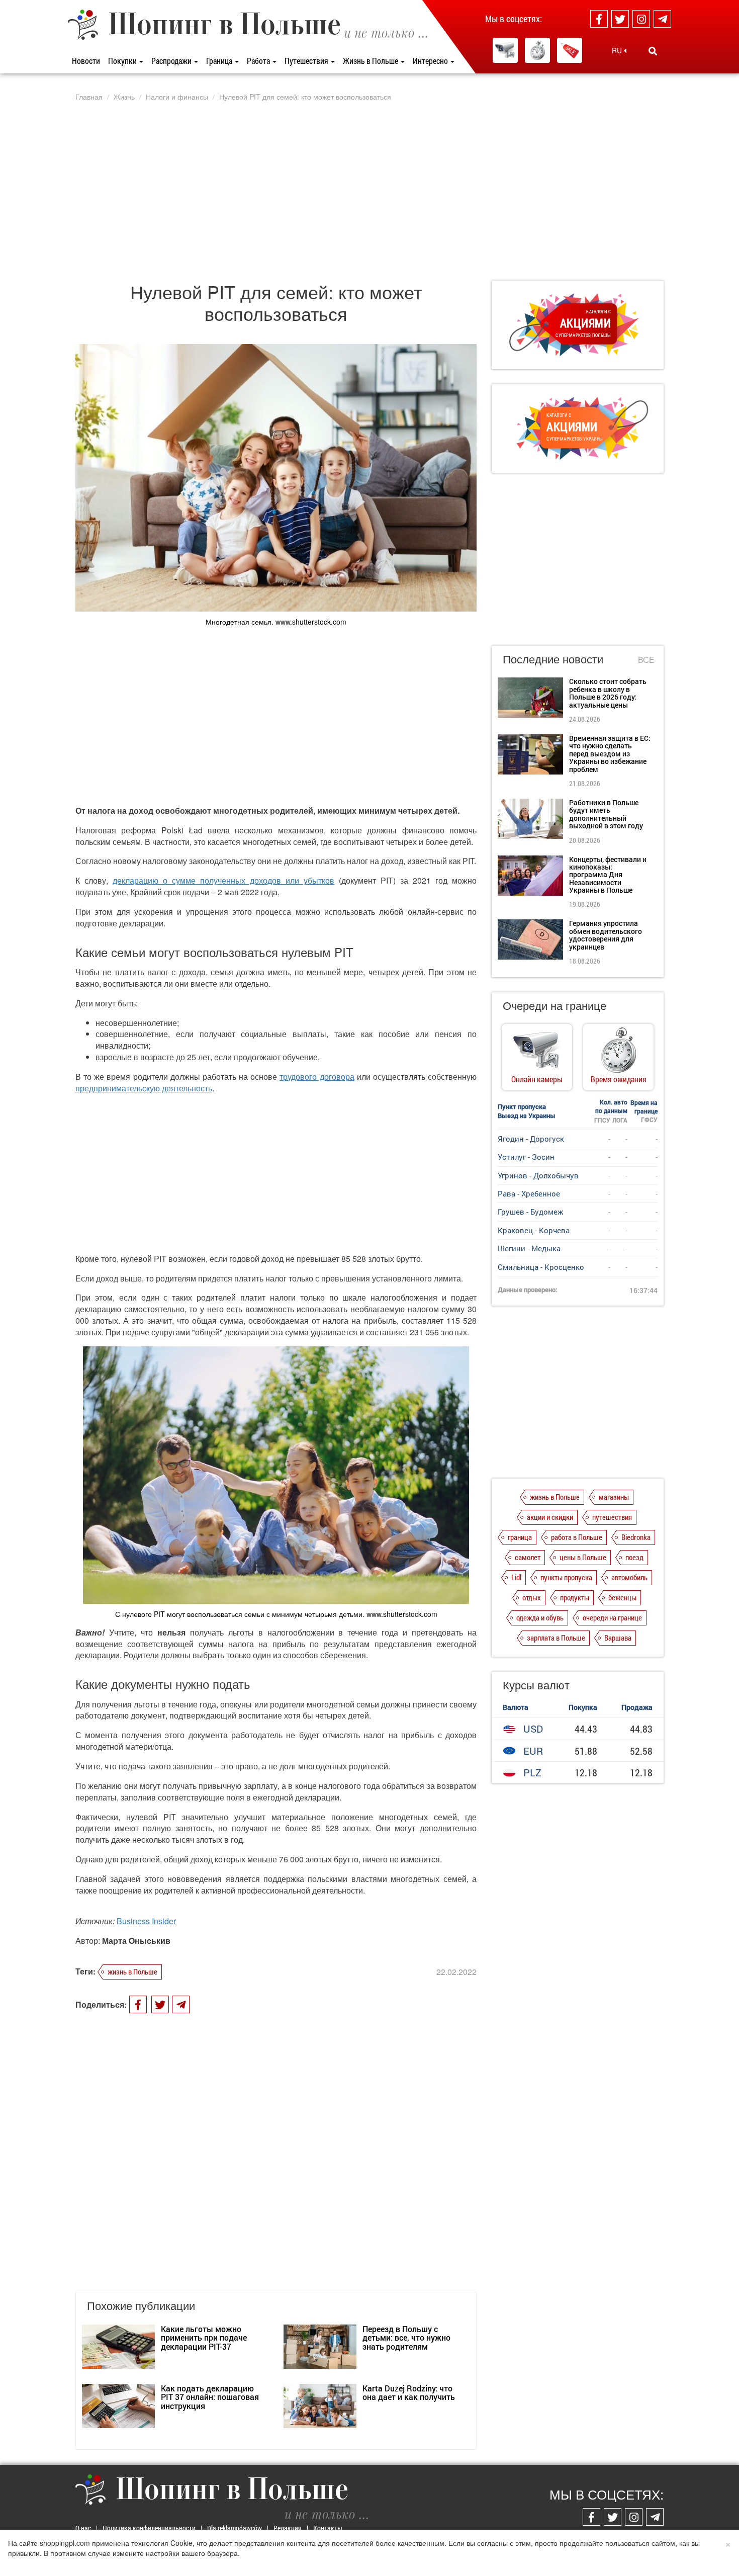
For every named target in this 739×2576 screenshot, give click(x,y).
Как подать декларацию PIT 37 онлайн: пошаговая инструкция (210, 2397)
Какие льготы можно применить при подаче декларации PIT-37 (204, 2338)
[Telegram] (662, 19)
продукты (575, 1597)
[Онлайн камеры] (505, 50)
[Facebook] (599, 19)
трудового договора (317, 1077)
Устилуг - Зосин (526, 1157)
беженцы (622, 1597)
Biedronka (636, 1537)
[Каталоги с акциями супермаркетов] (570, 50)
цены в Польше (583, 1557)
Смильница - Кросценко (541, 1267)
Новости (86, 61)
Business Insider (146, 1921)
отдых (532, 1597)
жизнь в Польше (132, 1971)
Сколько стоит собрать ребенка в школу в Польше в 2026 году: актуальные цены (608, 693)
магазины (614, 1497)
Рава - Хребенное (529, 1193)
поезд (634, 1557)
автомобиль (629, 1577)
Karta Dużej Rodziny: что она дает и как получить (409, 2393)
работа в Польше (577, 1537)
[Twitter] (620, 19)
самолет (528, 1557)
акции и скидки (550, 1517)
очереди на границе (612, 1617)
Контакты (328, 2528)
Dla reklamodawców (235, 2528)
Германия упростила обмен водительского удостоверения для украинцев (606, 935)
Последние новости (553, 659)
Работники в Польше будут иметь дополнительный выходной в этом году (606, 814)
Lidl (516, 1577)
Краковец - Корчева (534, 1230)
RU (618, 50)
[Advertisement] (369, 191)
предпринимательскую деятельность (144, 1088)
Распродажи (172, 61)
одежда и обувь (540, 1617)
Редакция (288, 2528)
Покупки (123, 61)
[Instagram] (641, 19)
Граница (220, 61)
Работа (259, 61)
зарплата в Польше (556, 1638)
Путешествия (307, 61)
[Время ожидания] (537, 50)
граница (520, 1537)
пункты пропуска (566, 1577)
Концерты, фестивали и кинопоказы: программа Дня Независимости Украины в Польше (608, 875)
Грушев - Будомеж (530, 1212)
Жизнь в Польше (371, 61)
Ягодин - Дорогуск (531, 1139)
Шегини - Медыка (529, 1248)
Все (646, 660)
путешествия (612, 1517)
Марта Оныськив (136, 1941)
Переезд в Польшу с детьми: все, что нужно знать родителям (406, 2338)
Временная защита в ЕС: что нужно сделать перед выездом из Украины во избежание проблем (610, 754)
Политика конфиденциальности (149, 2528)
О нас (83, 2528)
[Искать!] (653, 51)
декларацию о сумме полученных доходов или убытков (223, 880)
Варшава (618, 1638)
